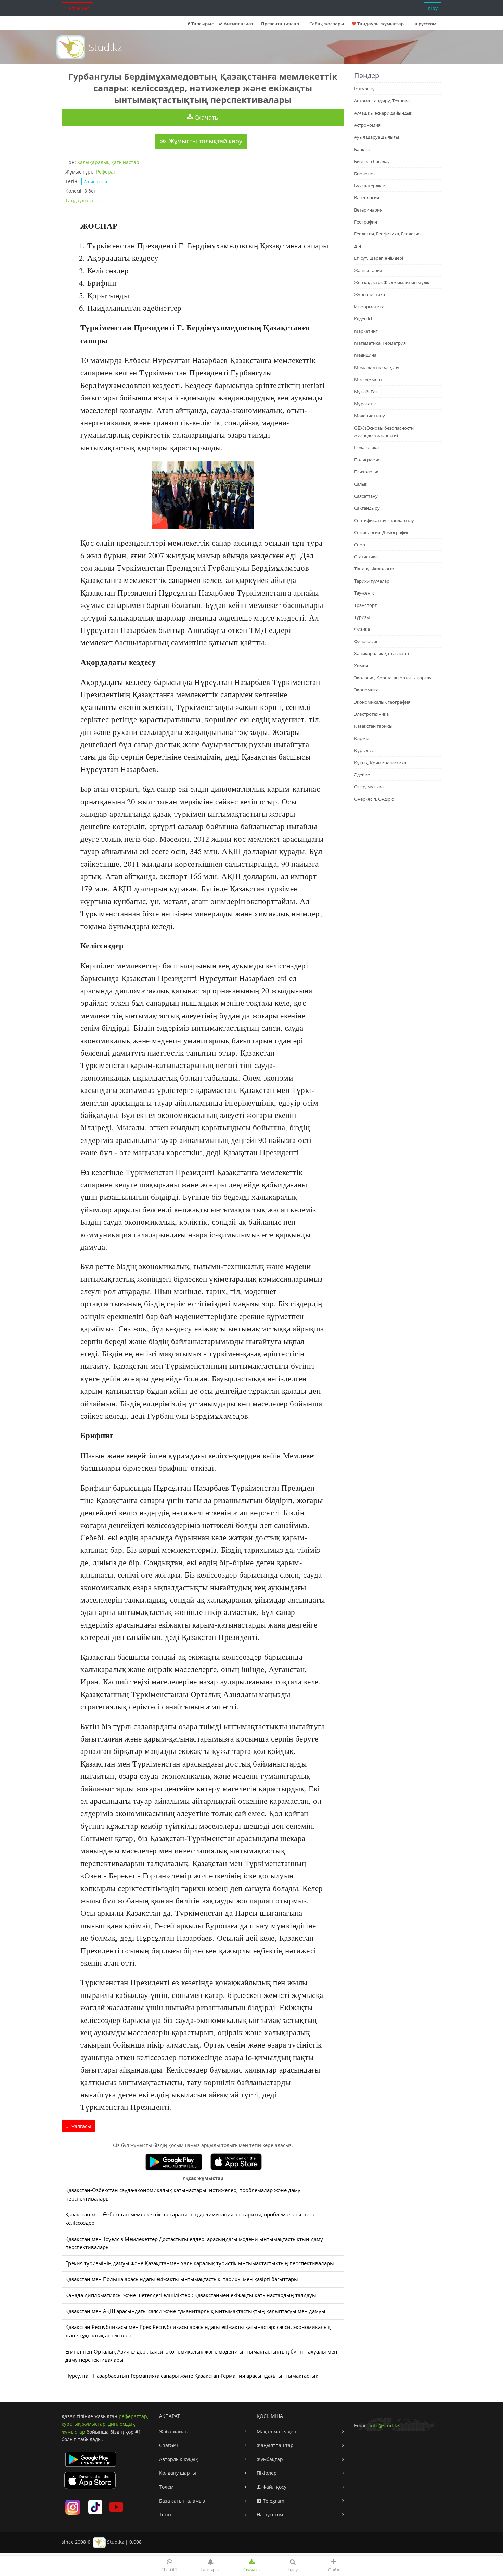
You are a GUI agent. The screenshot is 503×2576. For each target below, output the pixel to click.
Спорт (361, 545)
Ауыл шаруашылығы (377, 137)
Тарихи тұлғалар (372, 581)
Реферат (106, 172)
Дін (358, 246)
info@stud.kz (384, 2426)
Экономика (366, 690)
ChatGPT (169, 2445)
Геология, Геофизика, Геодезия (387, 234)
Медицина (365, 355)
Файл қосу (274, 2487)
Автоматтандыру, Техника (382, 101)
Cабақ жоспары (327, 24)
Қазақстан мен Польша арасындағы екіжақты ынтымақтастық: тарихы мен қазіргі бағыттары (182, 2279)
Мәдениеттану (370, 416)
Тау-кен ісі (365, 593)
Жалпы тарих (368, 270)
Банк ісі (362, 149)
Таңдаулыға (79, 200)
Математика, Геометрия (380, 343)
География (366, 222)
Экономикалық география (382, 702)
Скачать (205, 117)
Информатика (369, 307)
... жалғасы (78, 2126)
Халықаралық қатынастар (108, 162)
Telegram (273, 2501)
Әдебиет (363, 775)
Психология (367, 472)
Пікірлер (267, 2473)
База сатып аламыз (182, 2501)
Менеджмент (368, 379)
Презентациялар (280, 24)
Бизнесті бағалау (372, 161)
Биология (364, 174)
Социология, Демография (382, 532)
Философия (366, 641)
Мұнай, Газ (366, 392)
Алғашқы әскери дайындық (383, 113)
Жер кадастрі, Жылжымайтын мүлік (392, 282)
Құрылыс (364, 750)
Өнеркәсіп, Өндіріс (374, 799)
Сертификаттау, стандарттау (384, 520)
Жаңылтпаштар (275, 2445)
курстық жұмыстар (84, 2424)
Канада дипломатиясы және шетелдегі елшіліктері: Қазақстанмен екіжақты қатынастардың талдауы (191, 2295)
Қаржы (362, 738)
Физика (362, 629)
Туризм (362, 617)
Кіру (433, 8)
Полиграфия (367, 460)
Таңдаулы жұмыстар (380, 24)
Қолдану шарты (178, 2473)
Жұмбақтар (270, 2459)
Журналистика (370, 294)
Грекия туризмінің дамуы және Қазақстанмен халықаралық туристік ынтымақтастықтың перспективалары (200, 2263)
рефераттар (133, 2416)
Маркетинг (366, 331)
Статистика (366, 557)
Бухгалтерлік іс (370, 186)
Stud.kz (105, 47)
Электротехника (371, 714)
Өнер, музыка (369, 787)
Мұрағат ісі (366, 404)
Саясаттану (366, 496)
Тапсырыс (78, 8)
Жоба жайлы (174, 2431)
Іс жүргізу (364, 89)
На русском (424, 24)
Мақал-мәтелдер (276, 2431)
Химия (361, 666)
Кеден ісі (363, 319)
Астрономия (367, 125)
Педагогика (366, 447)
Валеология (367, 197)
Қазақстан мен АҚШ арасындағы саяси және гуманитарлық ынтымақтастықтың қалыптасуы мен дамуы (195, 2311)
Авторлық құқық (179, 2459)
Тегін (165, 2515)
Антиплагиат (238, 24)
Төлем (166, 2487)
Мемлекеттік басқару (377, 367)
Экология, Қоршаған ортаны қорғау (393, 678)
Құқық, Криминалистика (380, 763)
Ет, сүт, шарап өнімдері (379, 258)
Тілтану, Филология (375, 569)
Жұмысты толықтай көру (205, 141)
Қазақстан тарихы (373, 726)
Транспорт (365, 605)
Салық (361, 484)
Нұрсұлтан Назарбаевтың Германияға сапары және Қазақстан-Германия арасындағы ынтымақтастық (192, 2376)
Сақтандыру (367, 508)
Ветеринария (368, 210)
